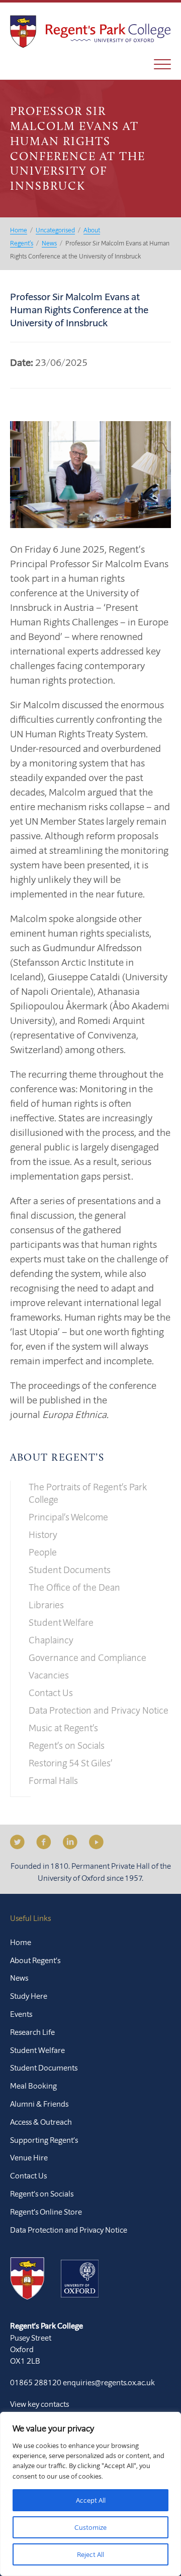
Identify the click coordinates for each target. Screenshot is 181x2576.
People (43, 1552)
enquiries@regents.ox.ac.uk (109, 2382)
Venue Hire (29, 2157)
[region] (90, 2494)
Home (21, 1942)
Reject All (90, 2554)
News (19, 1978)
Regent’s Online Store (46, 2212)
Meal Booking (33, 2086)
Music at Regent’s (63, 1728)
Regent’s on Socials (67, 1745)
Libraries (46, 1605)
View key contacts (39, 2404)
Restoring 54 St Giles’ (70, 1763)
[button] (162, 64)
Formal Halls (53, 1780)
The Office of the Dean (74, 1587)
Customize (90, 2527)
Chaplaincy (51, 1640)
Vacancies (49, 1675)
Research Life (32, 2032)
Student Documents (70, 1570)
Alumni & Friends (39, 2104)
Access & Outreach (41, 2122)
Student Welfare (61, 1622)
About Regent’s (57, 1458)
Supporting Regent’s (44, 2140)
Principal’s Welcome (68, 1517)
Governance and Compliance (87, 1657)
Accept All (91, 2500)
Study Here (29, 1996)
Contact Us (51, 1693)
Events (21, 2014)
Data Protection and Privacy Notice (99, 1710)
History (43, 1534)
